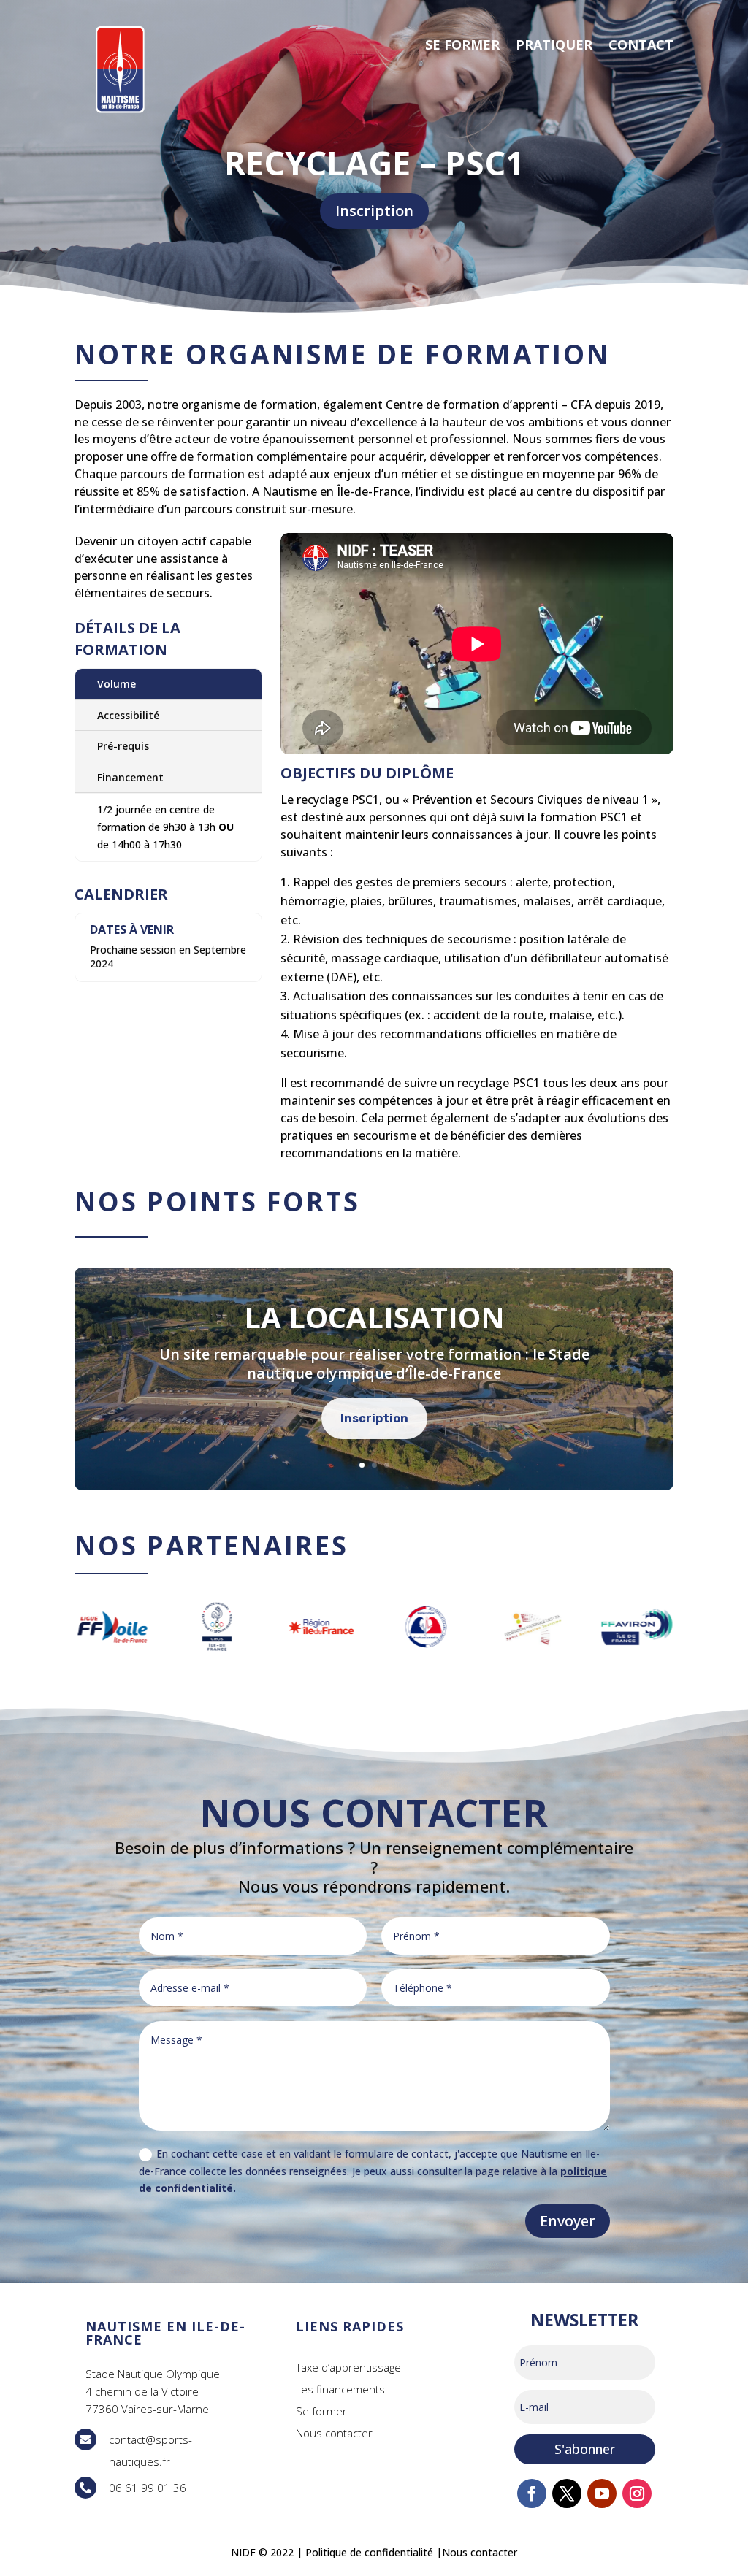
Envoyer (568, 2221)
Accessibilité (128, 715)
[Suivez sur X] (567, 2493)
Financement (130, 777)
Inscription (374, 211)
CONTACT (641, 45)
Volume (117, 684)
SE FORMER (462, 45)
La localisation (374, 1317)
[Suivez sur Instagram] (637, 2493)
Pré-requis (123, 746)
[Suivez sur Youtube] (602, 2493)
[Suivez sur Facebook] (532, 2493)
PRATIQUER (554, 45)
